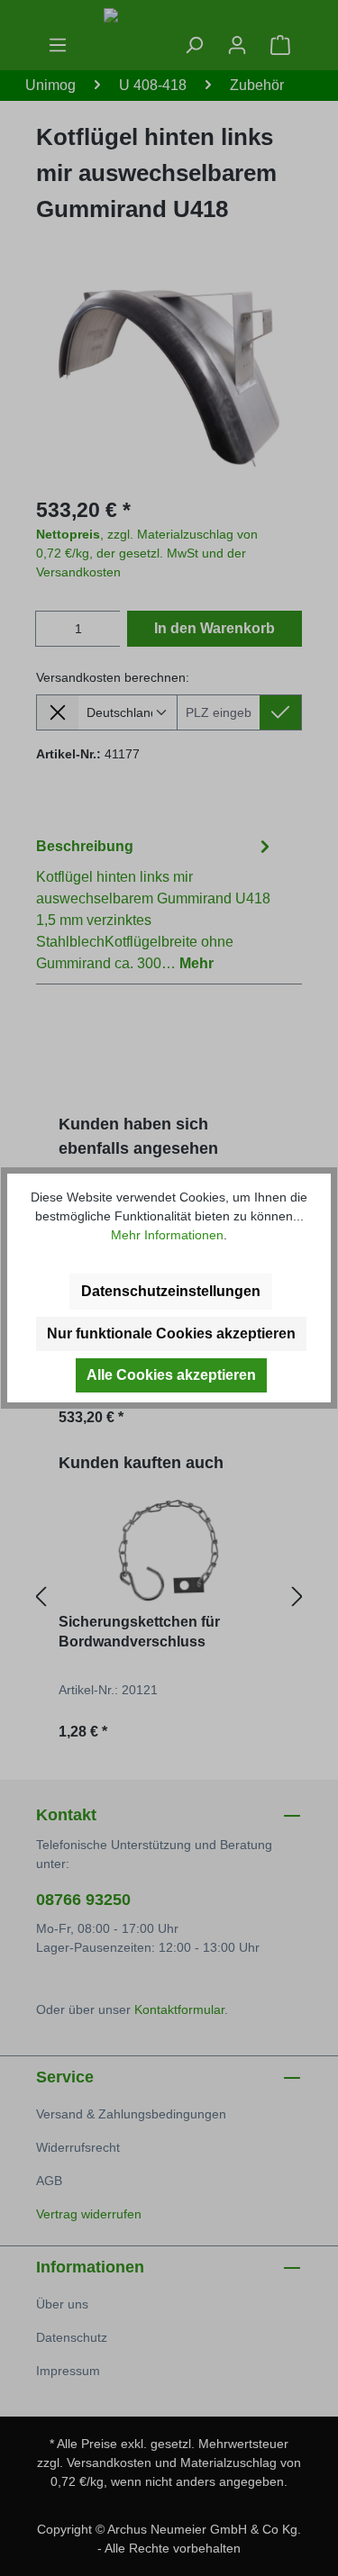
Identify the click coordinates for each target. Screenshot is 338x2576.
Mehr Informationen (167, 1235)
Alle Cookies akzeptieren (171, 1375)
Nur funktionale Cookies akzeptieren (171, 1333)
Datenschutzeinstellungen (171, 1291)
